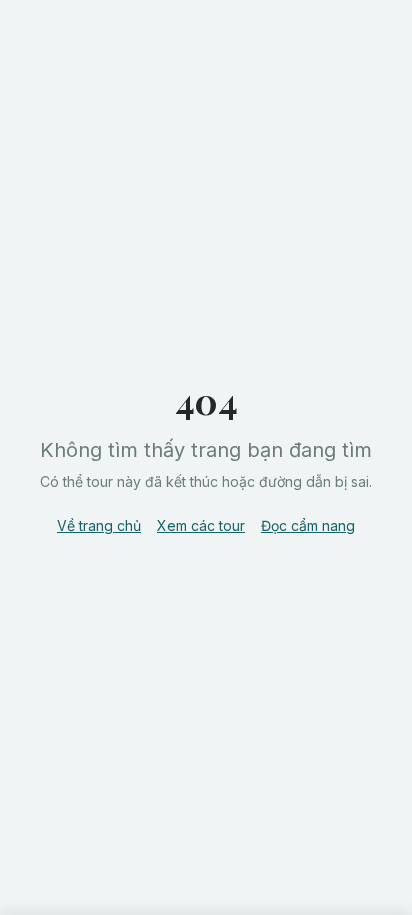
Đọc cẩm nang (308, 525)
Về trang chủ (99, 525)
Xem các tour (201, 525)
